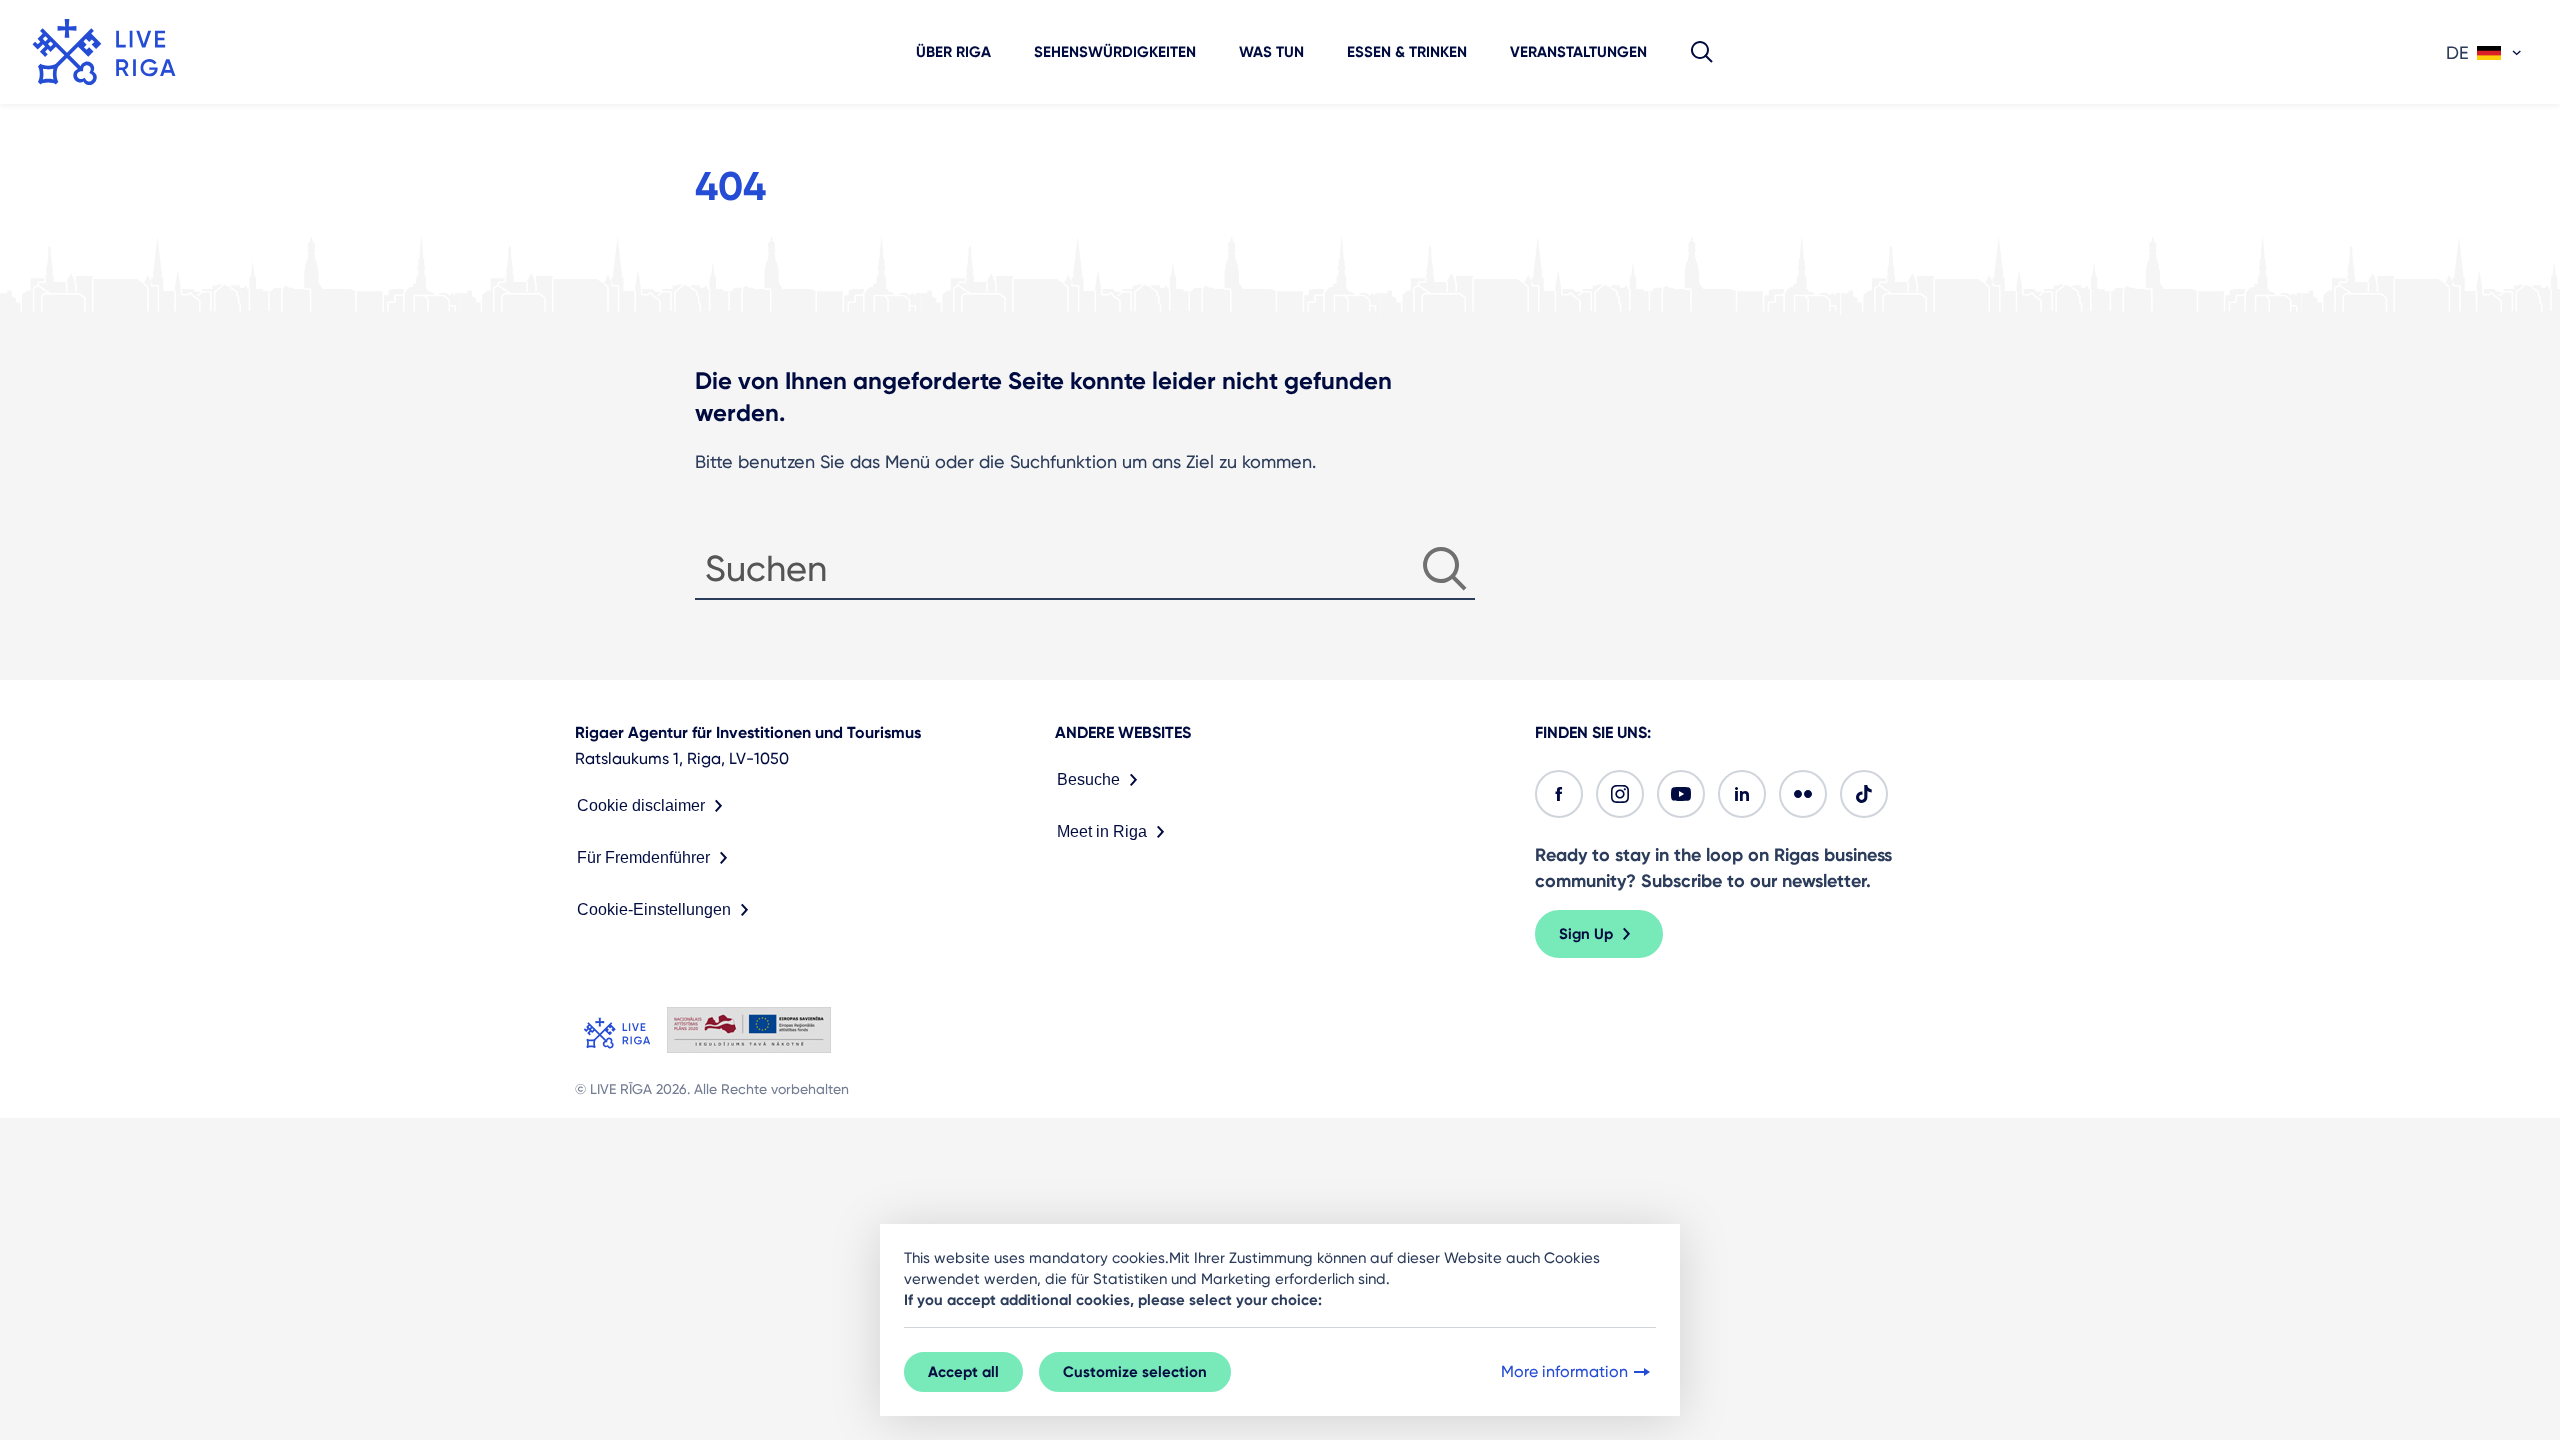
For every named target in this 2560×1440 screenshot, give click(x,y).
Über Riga (953, 52)
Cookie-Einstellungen (654, 909)
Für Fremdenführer (643, 857)
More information (1564, 1371)
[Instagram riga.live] (1620, 794)
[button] (1702, 52)
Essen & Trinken (1407, 52)
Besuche (1088, 779)
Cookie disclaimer (641, 805)
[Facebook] (1559, 794)
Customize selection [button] (1135, 1372)
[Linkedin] (1742, 794)
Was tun (1271, 52)
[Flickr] (1803, 794)
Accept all (963, 1372)
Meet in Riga (1102, 831)
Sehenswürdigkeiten (1115, 52)
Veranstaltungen (1578, 52)
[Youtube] (1681, 794)
